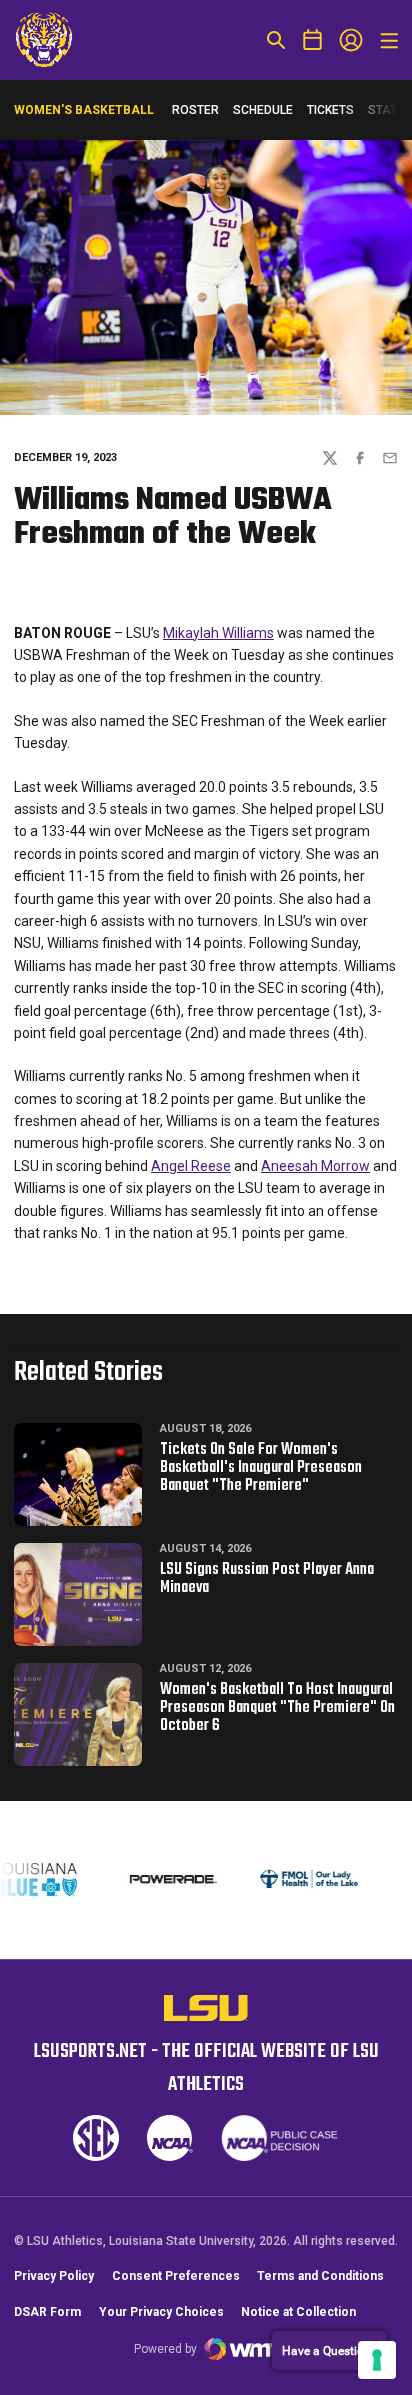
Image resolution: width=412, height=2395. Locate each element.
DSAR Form (47, 2312)
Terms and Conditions (320, 2276)
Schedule (263, 110)
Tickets (330, 114)
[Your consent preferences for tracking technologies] (377, 2360)
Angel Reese (191, 1166)
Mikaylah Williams (218, 633)
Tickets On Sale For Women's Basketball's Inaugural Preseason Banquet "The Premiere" (261, 1468)
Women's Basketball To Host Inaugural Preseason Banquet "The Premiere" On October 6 (277, 1708)
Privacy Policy (54, 2276)
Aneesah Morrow (315, 1166)
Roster (195, 110)
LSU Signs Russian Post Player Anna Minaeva (267, 1579)
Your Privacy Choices (161, 2312)
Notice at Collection (298, 2312)
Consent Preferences (176, 2276)
